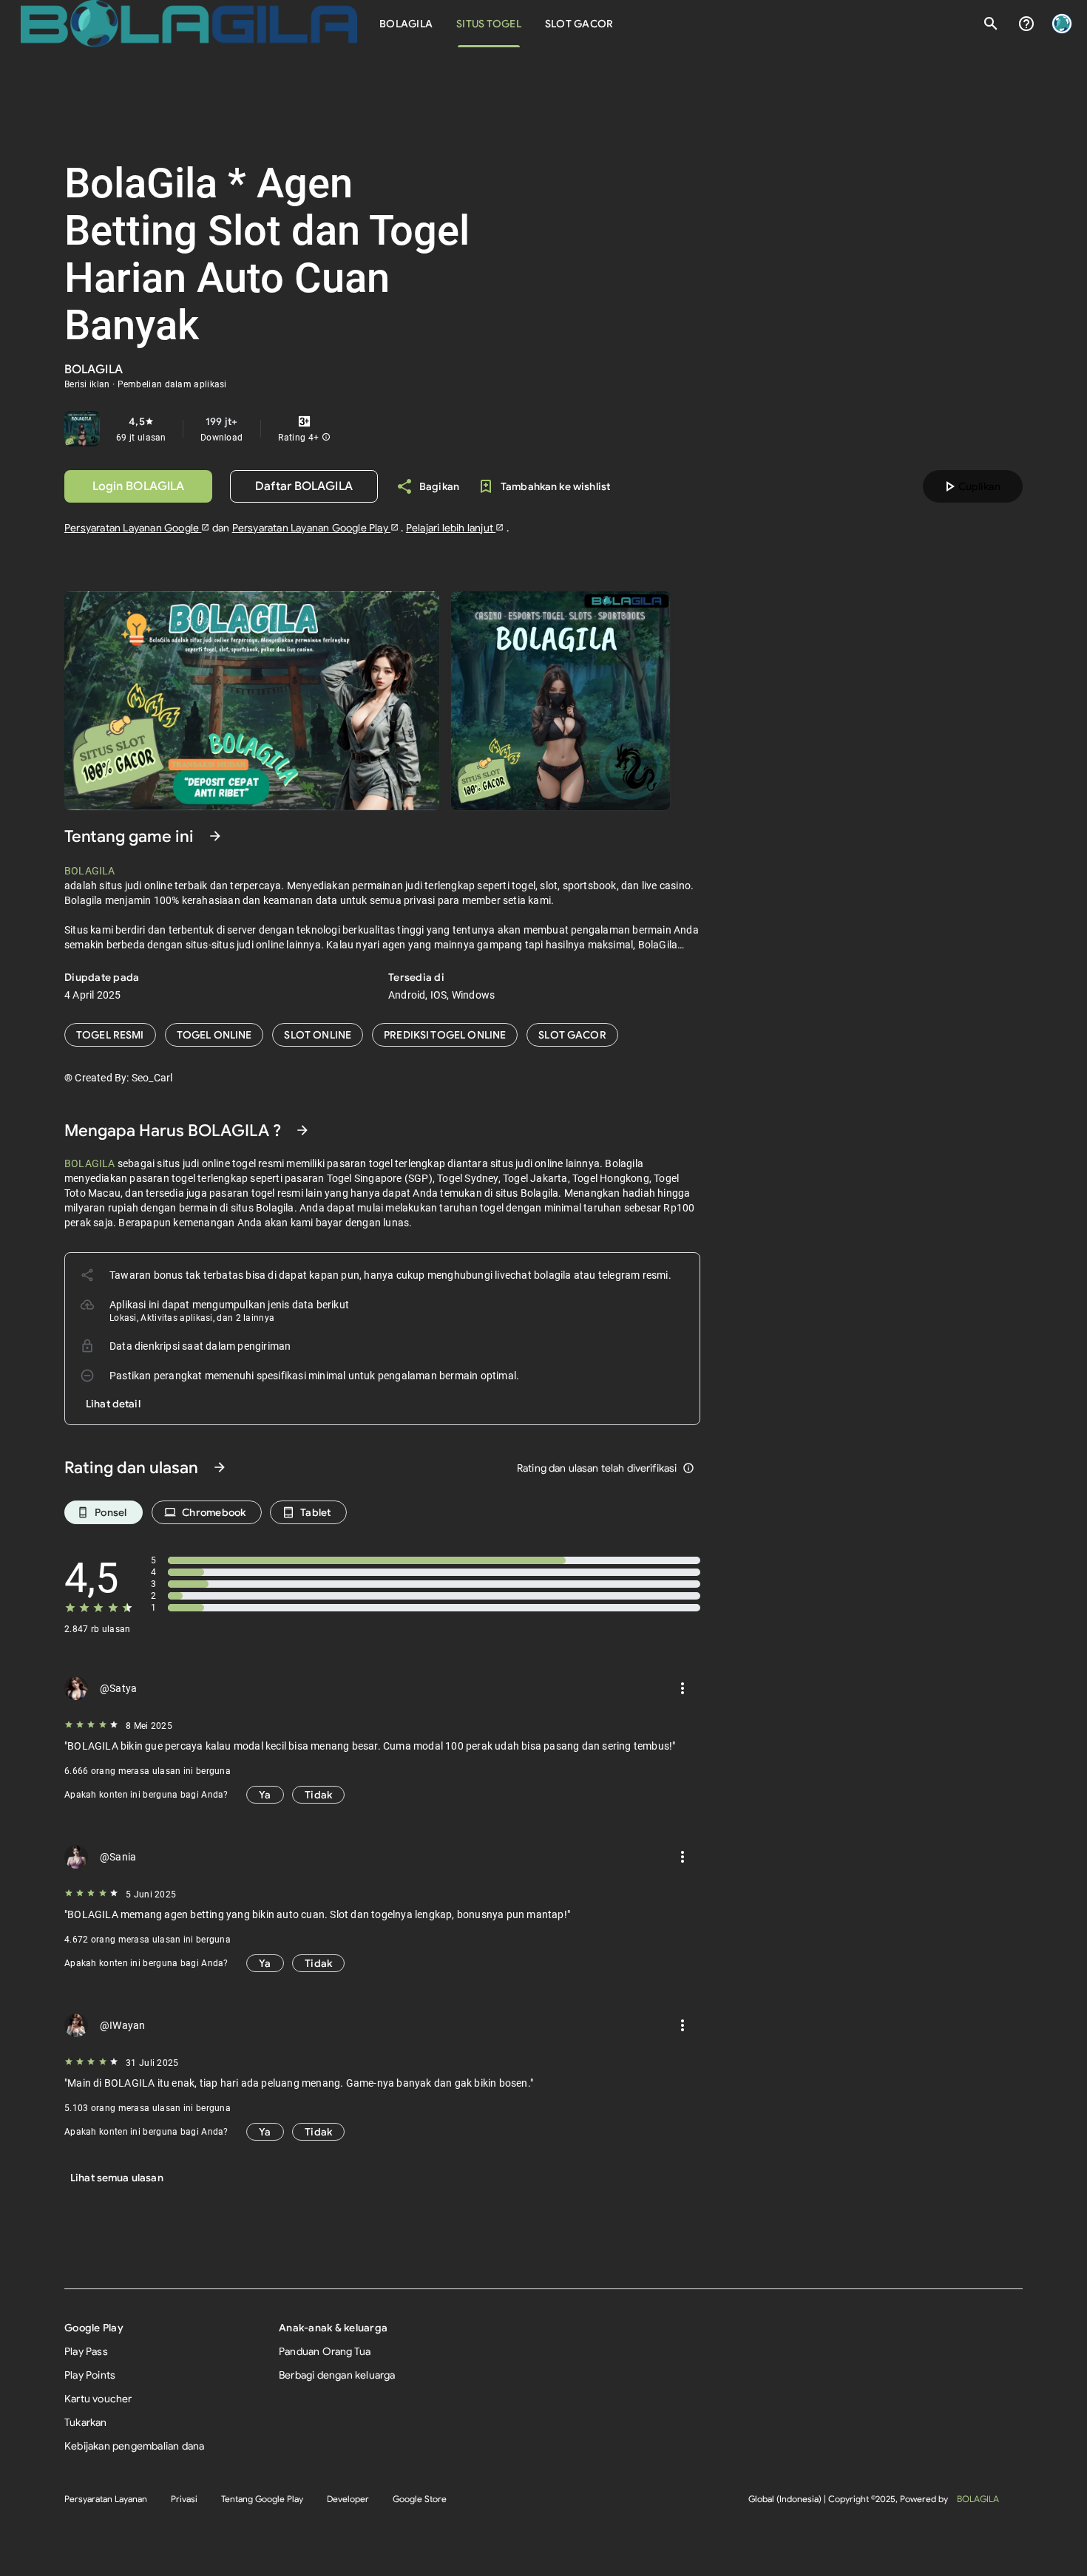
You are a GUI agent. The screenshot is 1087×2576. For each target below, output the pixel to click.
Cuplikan (971, 486)
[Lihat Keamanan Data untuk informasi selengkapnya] (302, 1130)
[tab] (406, 24)
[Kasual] (110, 1035)
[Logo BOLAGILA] (189, 24)
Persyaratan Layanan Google (133, 528)
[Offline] (572, 1035)
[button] (326, 438)
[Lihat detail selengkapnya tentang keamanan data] (113, 1404)
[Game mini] (214, 1035)
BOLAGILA (978, 2499)
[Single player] (318, 1035)
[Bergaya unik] (445, 1035)
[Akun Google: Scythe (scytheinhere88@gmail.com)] (1062, 24)
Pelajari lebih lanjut (451, 528)
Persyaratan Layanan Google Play (311, 528)
